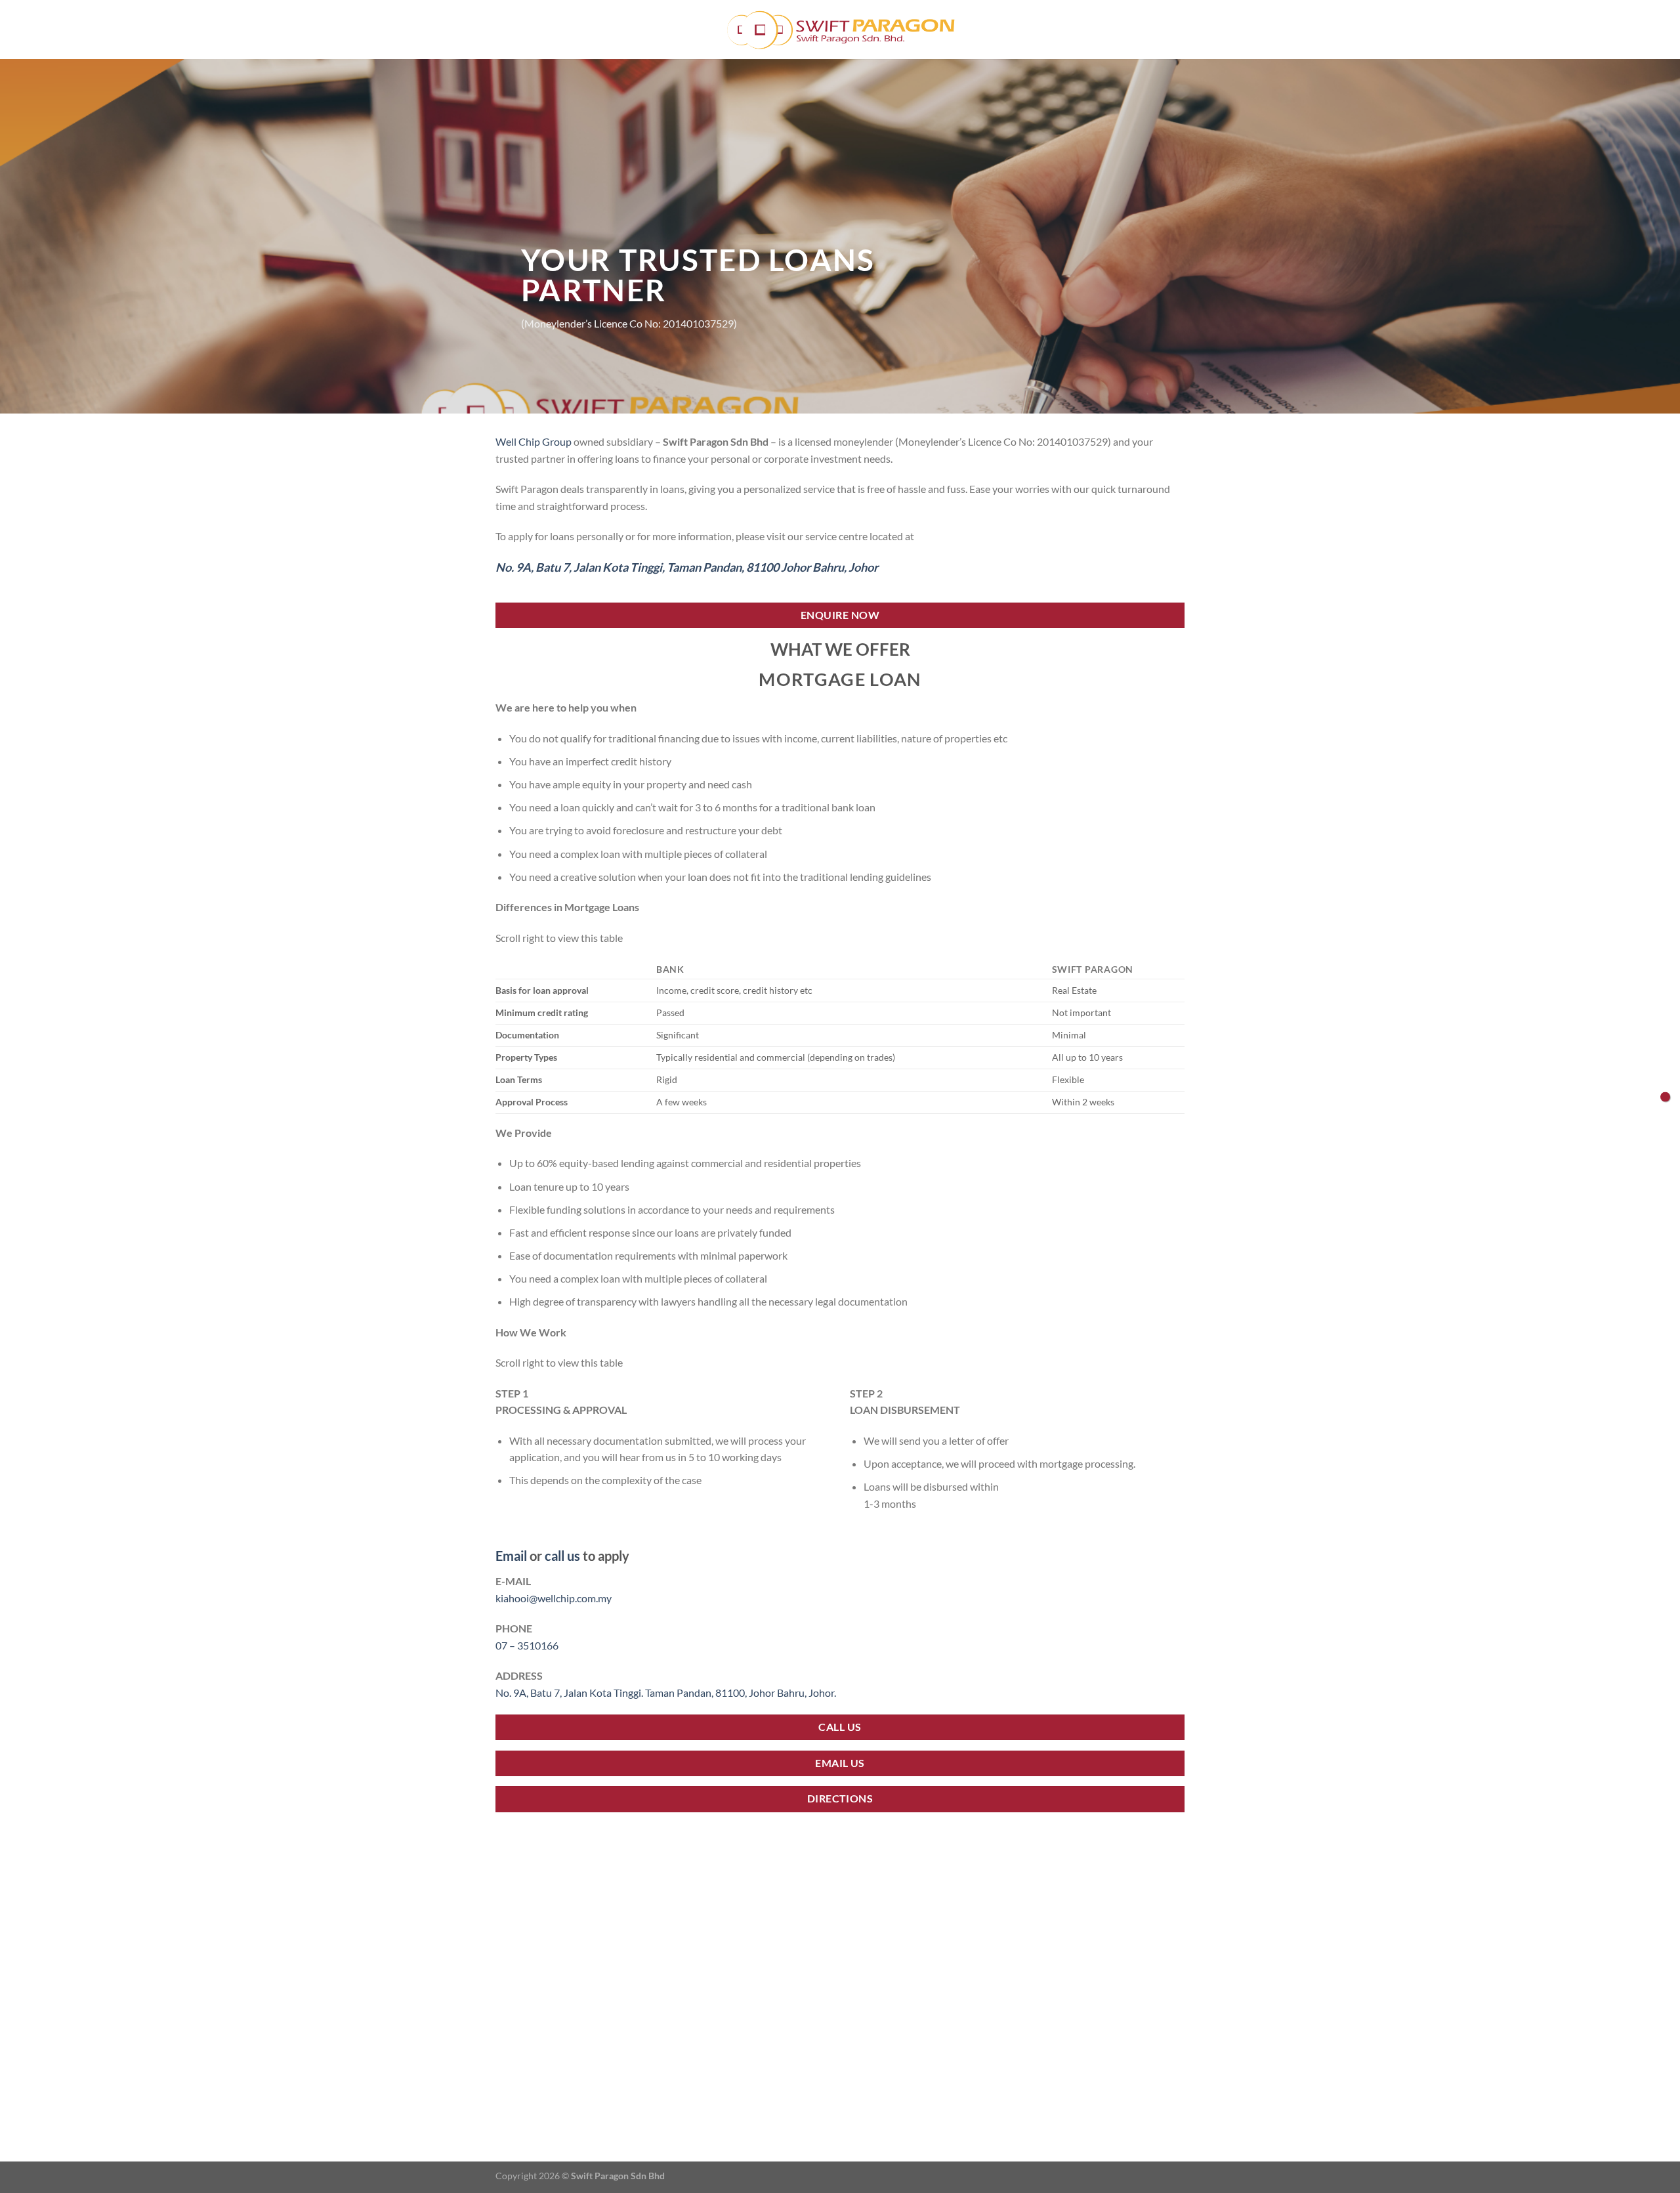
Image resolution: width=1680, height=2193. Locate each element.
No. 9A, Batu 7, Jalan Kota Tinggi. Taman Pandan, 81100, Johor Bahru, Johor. (666, 1693)
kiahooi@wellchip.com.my (554, 1598)
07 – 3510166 (527, 1645)
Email (511, 1556)
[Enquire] (1665, 1096)
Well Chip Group (534, 441)
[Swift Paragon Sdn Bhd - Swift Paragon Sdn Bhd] (840, 30)
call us (562, 1556)
